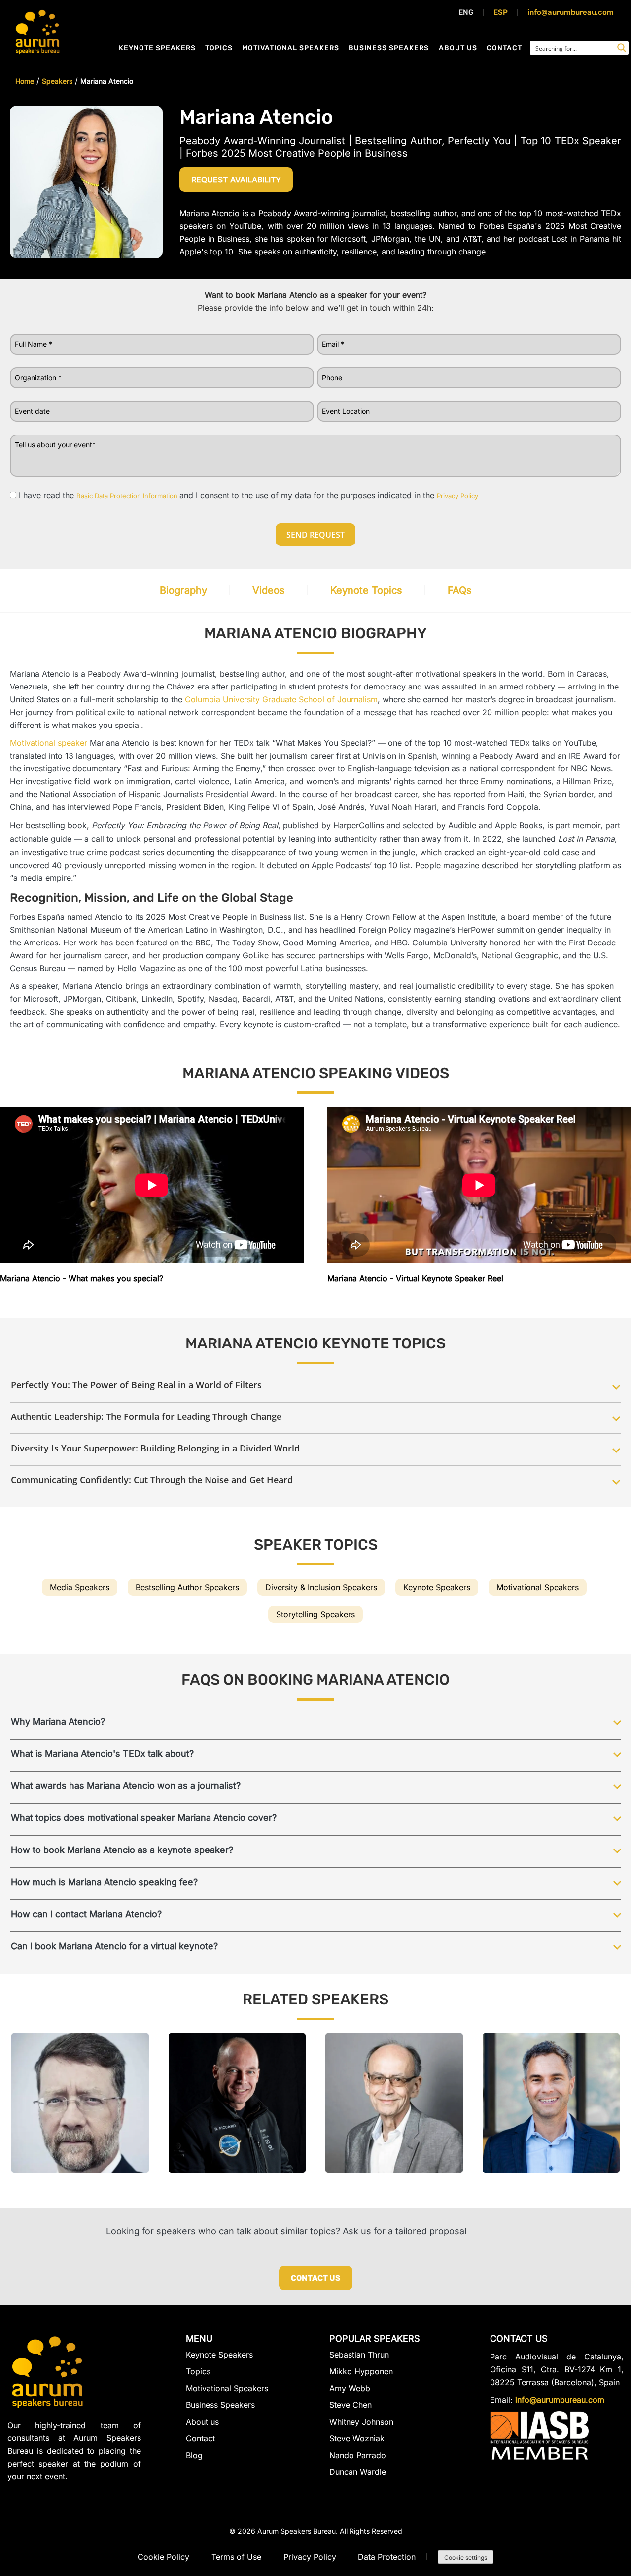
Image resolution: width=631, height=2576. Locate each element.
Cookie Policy (163, 2557)
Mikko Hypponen (361, 2371)
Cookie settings (466, 2558)
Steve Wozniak (357, 2438)
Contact (504, 48)
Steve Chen (351, 2405)
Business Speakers (389, 48)
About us (458, 48)
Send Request (315, 535)
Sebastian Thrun (359, 2355)
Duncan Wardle (358, 2472)
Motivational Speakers (291, 48)
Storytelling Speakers (315, 1614)
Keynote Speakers (157, 48)
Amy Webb (350, 2388)
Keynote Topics (366, 590)
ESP (501, 12)
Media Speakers (80, 1587)
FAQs (460, 590)
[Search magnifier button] (622, 48)
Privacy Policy (310, 2557)
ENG (466, 12)
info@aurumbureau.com (571, 12)
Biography (183, 590)
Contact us (316, 2278)
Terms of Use (236, 2557)
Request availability (236, 180)
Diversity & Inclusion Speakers (321, 1587)
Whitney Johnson (361, 2422)
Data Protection (387, 2557)
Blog (194, 2455)
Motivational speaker (49, 743)
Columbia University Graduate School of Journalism (281, 699)
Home (25, 81)
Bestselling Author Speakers (187, 1587)
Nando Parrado (358, 2455)
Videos (269, 590)
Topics (219, 48)
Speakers (57, 81)
